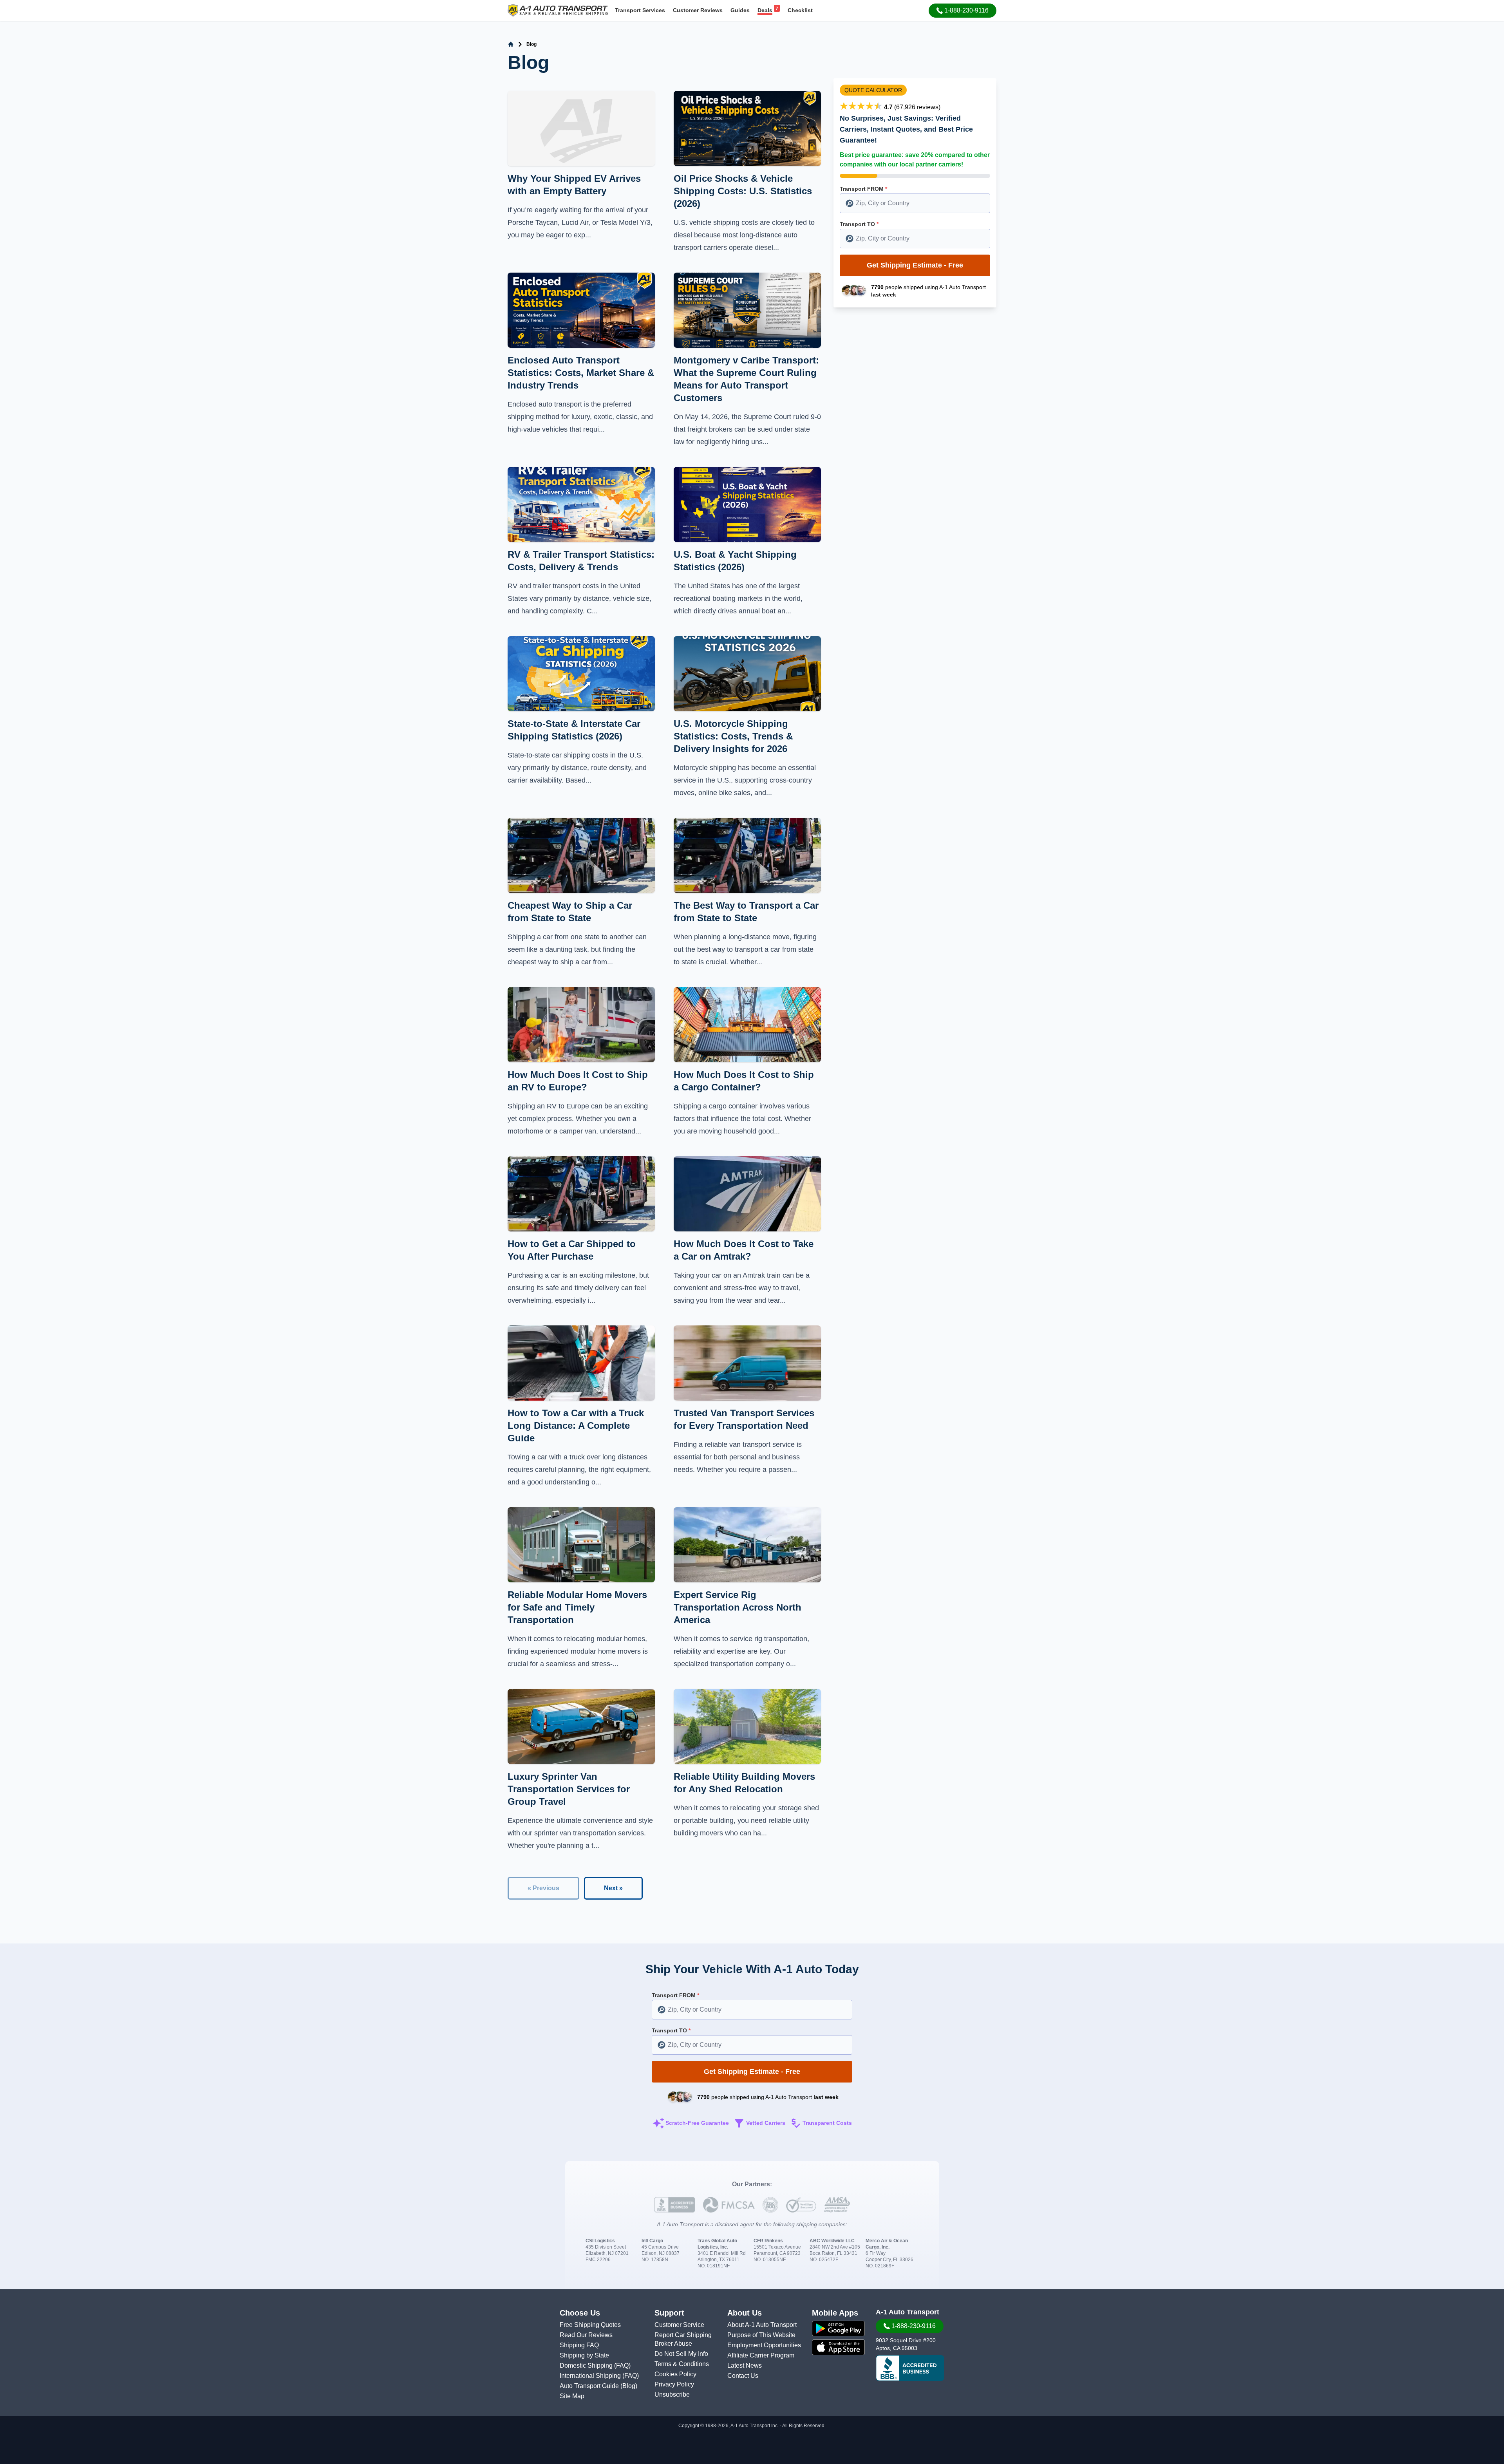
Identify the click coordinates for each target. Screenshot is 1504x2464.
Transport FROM (863, 189)
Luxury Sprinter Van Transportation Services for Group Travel (569, 1789)
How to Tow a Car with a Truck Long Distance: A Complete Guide (576, 1425)
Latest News (745, 2365)
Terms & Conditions (682, 2364)
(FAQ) (622, 2365)
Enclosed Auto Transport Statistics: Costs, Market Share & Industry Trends (581, 373)
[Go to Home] (511, 44)
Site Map (572, 2396)
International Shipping (591, 2376)
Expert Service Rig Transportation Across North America (738, 1607)
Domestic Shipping (587, 2365)
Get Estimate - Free (915, 265)
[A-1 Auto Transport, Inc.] (558, 10)
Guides (740, 10)
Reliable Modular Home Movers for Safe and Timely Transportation (577, 1607)
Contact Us (743, 2376)
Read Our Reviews (586, 2335)
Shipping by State (584, 2355)
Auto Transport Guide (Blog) (598, 2386)
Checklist (800, 10)
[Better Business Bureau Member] (910, 2368)
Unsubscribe (672, 2394)
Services (640, 10)
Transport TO (859, 224)
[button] (963, 11)
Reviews (698, 10)
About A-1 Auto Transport (762, 2325)
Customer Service (679, 2325)
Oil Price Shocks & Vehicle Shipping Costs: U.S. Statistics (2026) (743, 191)
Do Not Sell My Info (681, 2354)
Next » (613, 1888)
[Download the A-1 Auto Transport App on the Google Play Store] (838, 2328)
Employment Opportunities (764, 2345)
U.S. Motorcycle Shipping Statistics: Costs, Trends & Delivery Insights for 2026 (733, 736)
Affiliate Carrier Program (761, 2355)
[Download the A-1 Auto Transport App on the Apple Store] (838, 2347)
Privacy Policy (674, 2384)
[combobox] (915, 203)
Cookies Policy (675, 2374)
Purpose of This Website (761, 2335)
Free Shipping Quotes (590, 2325)
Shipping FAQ (579, 2345)
